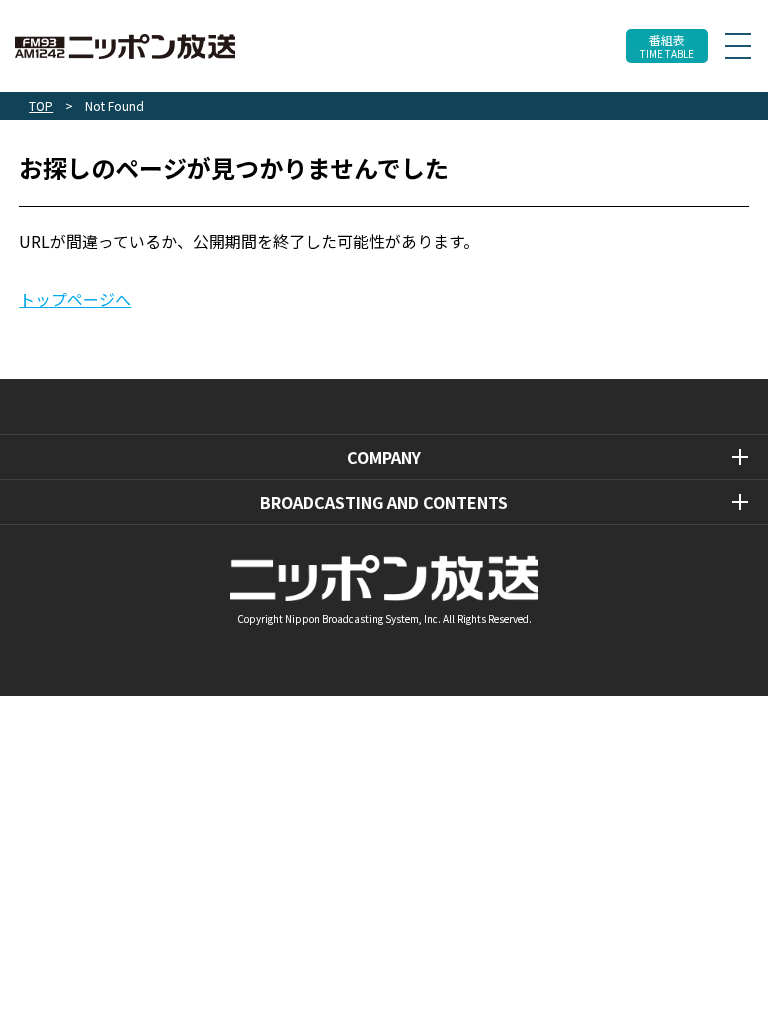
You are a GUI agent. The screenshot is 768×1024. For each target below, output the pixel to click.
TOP (41, 105)
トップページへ (75, 299)
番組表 (667, 46)
